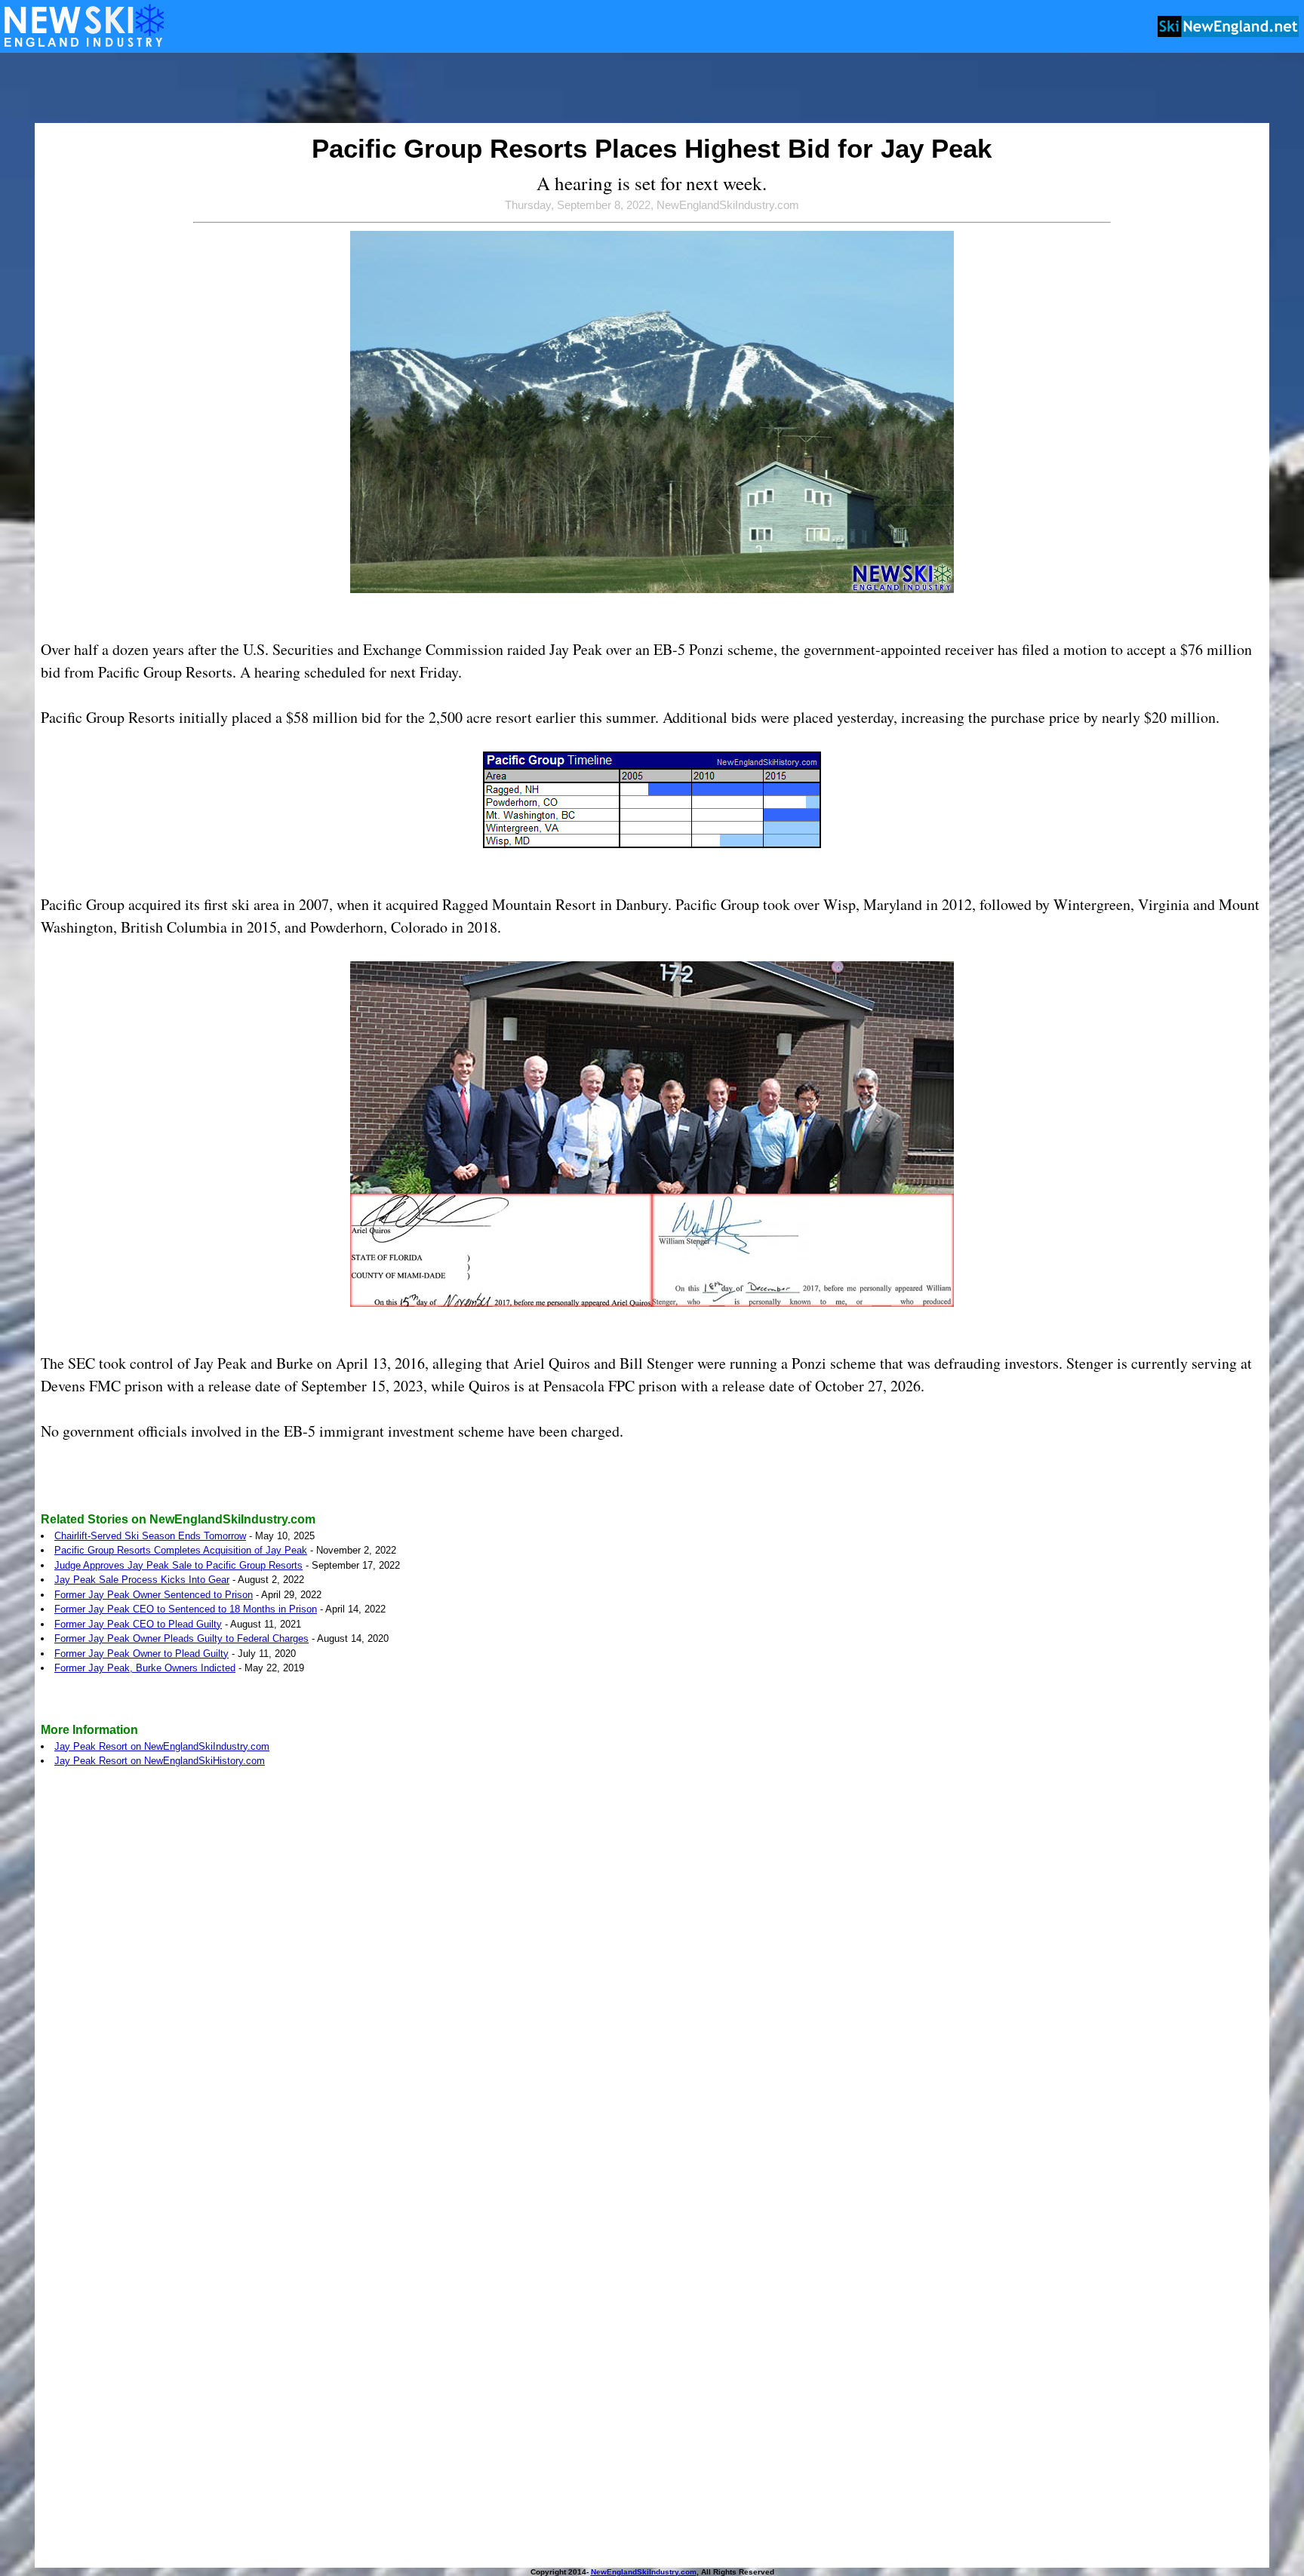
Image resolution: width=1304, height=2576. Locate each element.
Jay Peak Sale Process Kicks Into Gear (142, 1580)
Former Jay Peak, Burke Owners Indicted (145, 1668)
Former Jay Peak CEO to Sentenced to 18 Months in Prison (186, 1609)
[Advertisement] (652, 89)
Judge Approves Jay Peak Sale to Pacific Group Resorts (178, 1565)
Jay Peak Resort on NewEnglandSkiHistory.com (160, 1761)
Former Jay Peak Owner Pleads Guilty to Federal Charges (181, 1638)
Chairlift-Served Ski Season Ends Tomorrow (150, 1536)
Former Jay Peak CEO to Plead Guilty (138, 1624)
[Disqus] (652, 1987)
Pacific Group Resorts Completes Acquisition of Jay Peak (181, 1550)
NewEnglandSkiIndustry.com (644, 2572)
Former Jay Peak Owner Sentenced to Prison (154, 1595)
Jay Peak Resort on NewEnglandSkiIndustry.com (162, 1746)
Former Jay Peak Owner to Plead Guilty (141, 1654)
